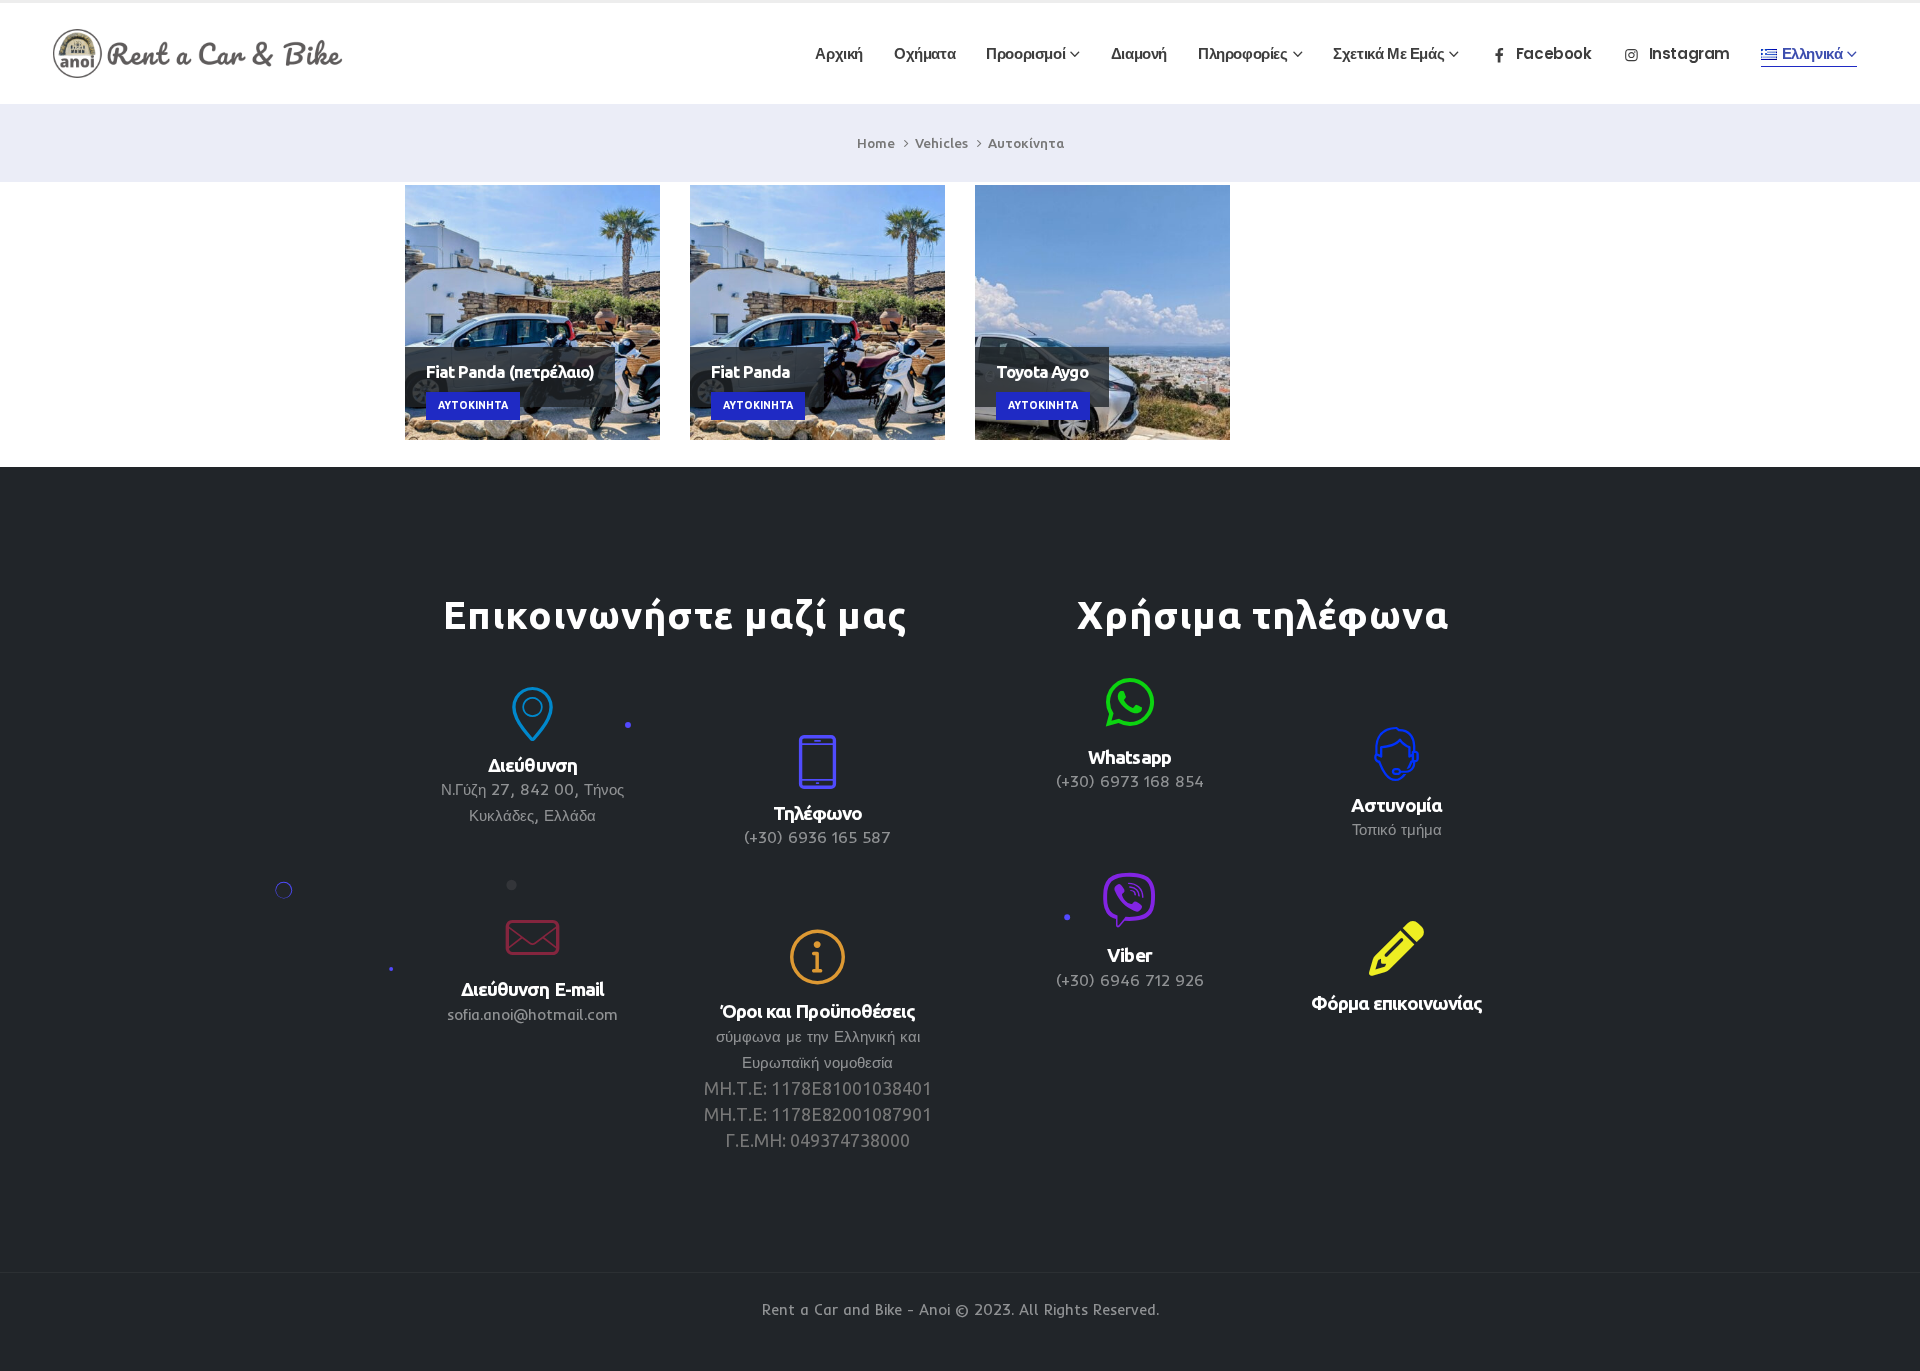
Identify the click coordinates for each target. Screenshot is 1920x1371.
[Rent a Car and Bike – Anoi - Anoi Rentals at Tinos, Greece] (198, 53)
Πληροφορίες (1243, 53)
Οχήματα (924, 53)
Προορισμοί (1025, 53)
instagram (1689, 53)
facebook (1554, 53)
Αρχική (839, 53)
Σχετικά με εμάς (1388, 53)
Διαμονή (1139, 53)
